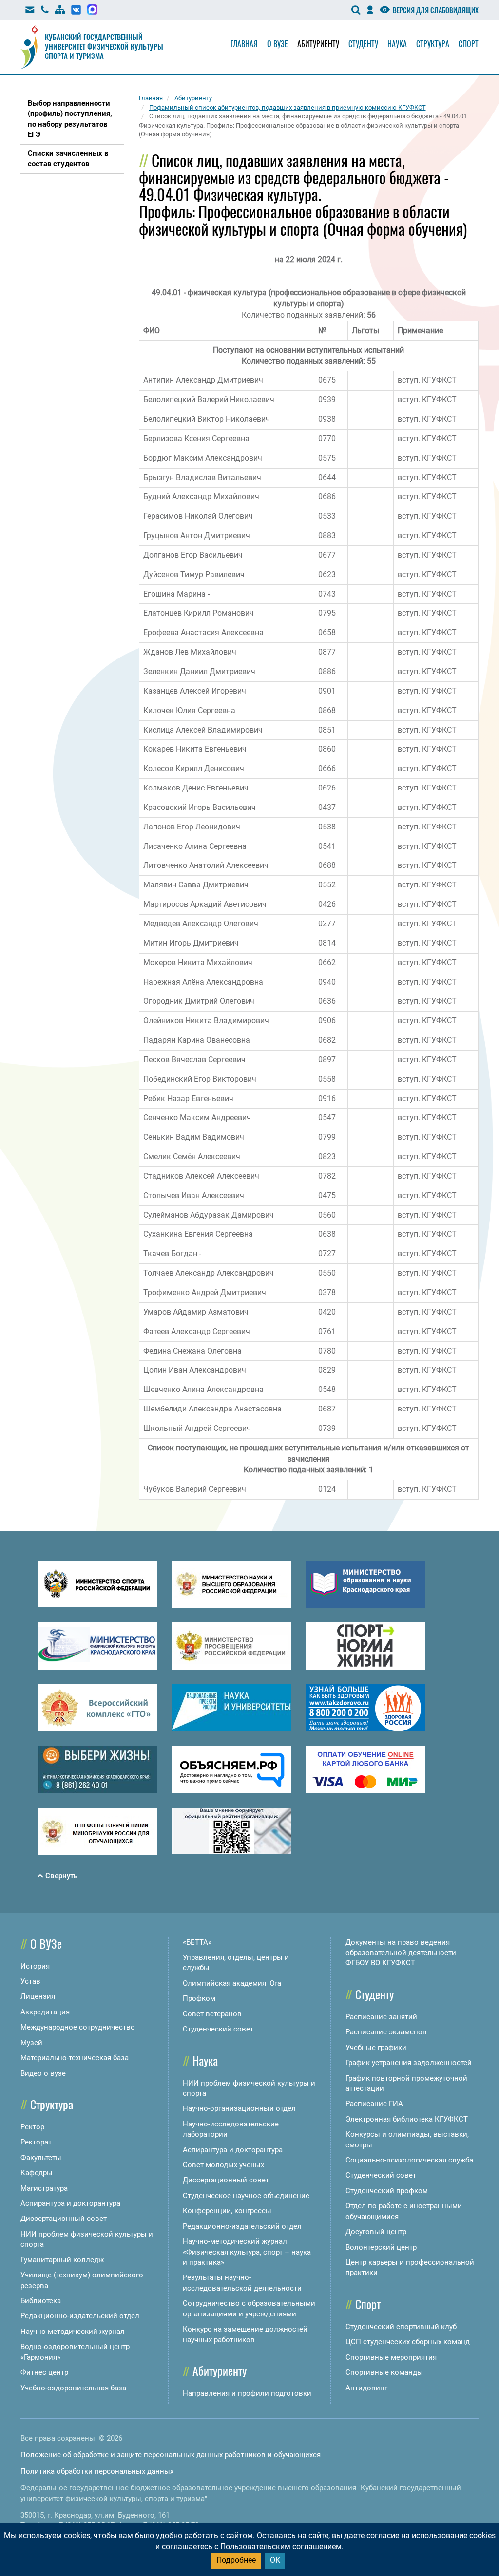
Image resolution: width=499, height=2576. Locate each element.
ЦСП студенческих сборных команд (408, 2342)
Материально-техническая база (75, 2058)
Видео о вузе (43, 2073)
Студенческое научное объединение (246, 2196)
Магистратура (44, 2188)
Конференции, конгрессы (227, 2211)
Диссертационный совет (64, 2219)
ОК (275, 2560)
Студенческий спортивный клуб (401, 2327)
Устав (30, 1981)
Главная (244, 44)
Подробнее (236, 2560)
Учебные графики (376, 2048)
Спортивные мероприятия (391, 2357)
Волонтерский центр (381, 2247)
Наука (397, 44)
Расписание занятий (381, 2017)
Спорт (469, 44)
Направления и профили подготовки (247, 2393)
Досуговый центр (376, 2232)
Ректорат (36, 2142)
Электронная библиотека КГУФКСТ (407, 2119)
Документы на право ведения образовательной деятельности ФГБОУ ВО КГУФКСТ (401, 1953)
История (35, 1966)
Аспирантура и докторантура (70, 2203)
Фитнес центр (44, 2372)
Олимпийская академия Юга (232, 1983)
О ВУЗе (46, 1943)
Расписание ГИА (374, 2104)
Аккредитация (45, 2012)
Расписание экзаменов (386, 2032)
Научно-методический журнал (73, 2332)
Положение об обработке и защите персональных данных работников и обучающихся (171, 2455)
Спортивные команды (384, 2372)
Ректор (32, 2127)
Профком (199, 1998)
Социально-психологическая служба (409, 2160)
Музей (31, 2043)
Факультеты (41, 2158)
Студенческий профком (387, 2191)
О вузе (278, 44)
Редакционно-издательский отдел (80, 2316)
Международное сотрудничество (78, 2027)
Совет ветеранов (212, 2014)
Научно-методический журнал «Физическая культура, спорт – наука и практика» (247, 2252)
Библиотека (41, 2301)
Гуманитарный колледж (62, 2260)
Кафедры (37, 2173)
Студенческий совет (218, 2029)
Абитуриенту (318, 44)
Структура (433, 44)
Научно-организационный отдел (239, 2108)
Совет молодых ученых (223, 2165)
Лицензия (38, 1996)
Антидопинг (366, 2388)
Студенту (363, 44)
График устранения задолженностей (409, 2063)
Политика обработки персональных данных (97, 2471)
